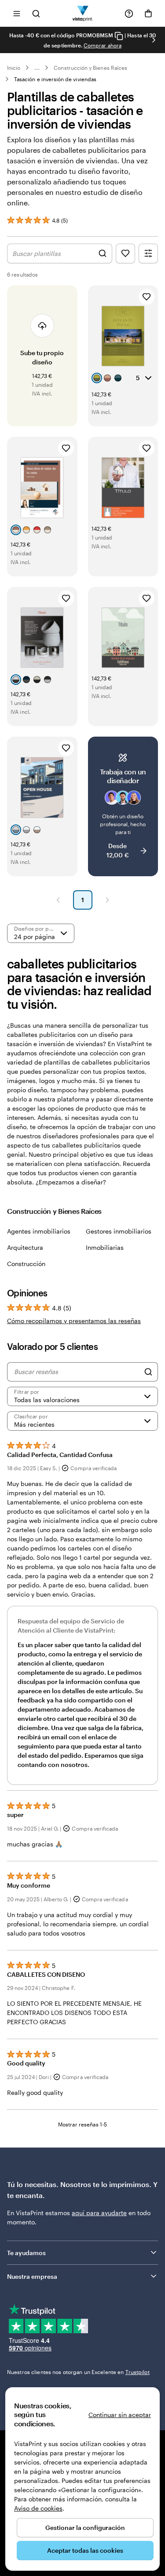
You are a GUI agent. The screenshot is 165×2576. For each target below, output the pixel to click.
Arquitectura (25, 1247)
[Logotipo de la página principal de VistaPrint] (82, 13)
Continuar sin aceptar (120, 2415)
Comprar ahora (103, 45)
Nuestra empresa (32, 2276)
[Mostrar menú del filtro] (148, 254)
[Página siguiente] (107, 900)
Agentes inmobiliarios (39, 1231)
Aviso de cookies (38, 2508)
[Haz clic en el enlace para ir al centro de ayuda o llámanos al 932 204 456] (129, 14)
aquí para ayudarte (99, 2213)
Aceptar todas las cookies (85, 2550)
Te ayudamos (26, 2253)
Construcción (26, 1264)
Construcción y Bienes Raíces (90, 68)
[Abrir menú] (17, 13)
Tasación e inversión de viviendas (55, 79)
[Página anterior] (58, 900)
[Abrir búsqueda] (36, 13)
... (37, 68)
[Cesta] (148, 14)
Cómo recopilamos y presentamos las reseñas (74, 1321)
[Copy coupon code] (119, 36)
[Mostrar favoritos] (125, 254)
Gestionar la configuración (85, 2527)
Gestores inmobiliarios (119, 1231)
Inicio (14, 68)
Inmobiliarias (105, 1247)
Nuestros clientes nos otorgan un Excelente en (78, 2372)
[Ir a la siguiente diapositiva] (154, 40)
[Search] (148, 1372)
